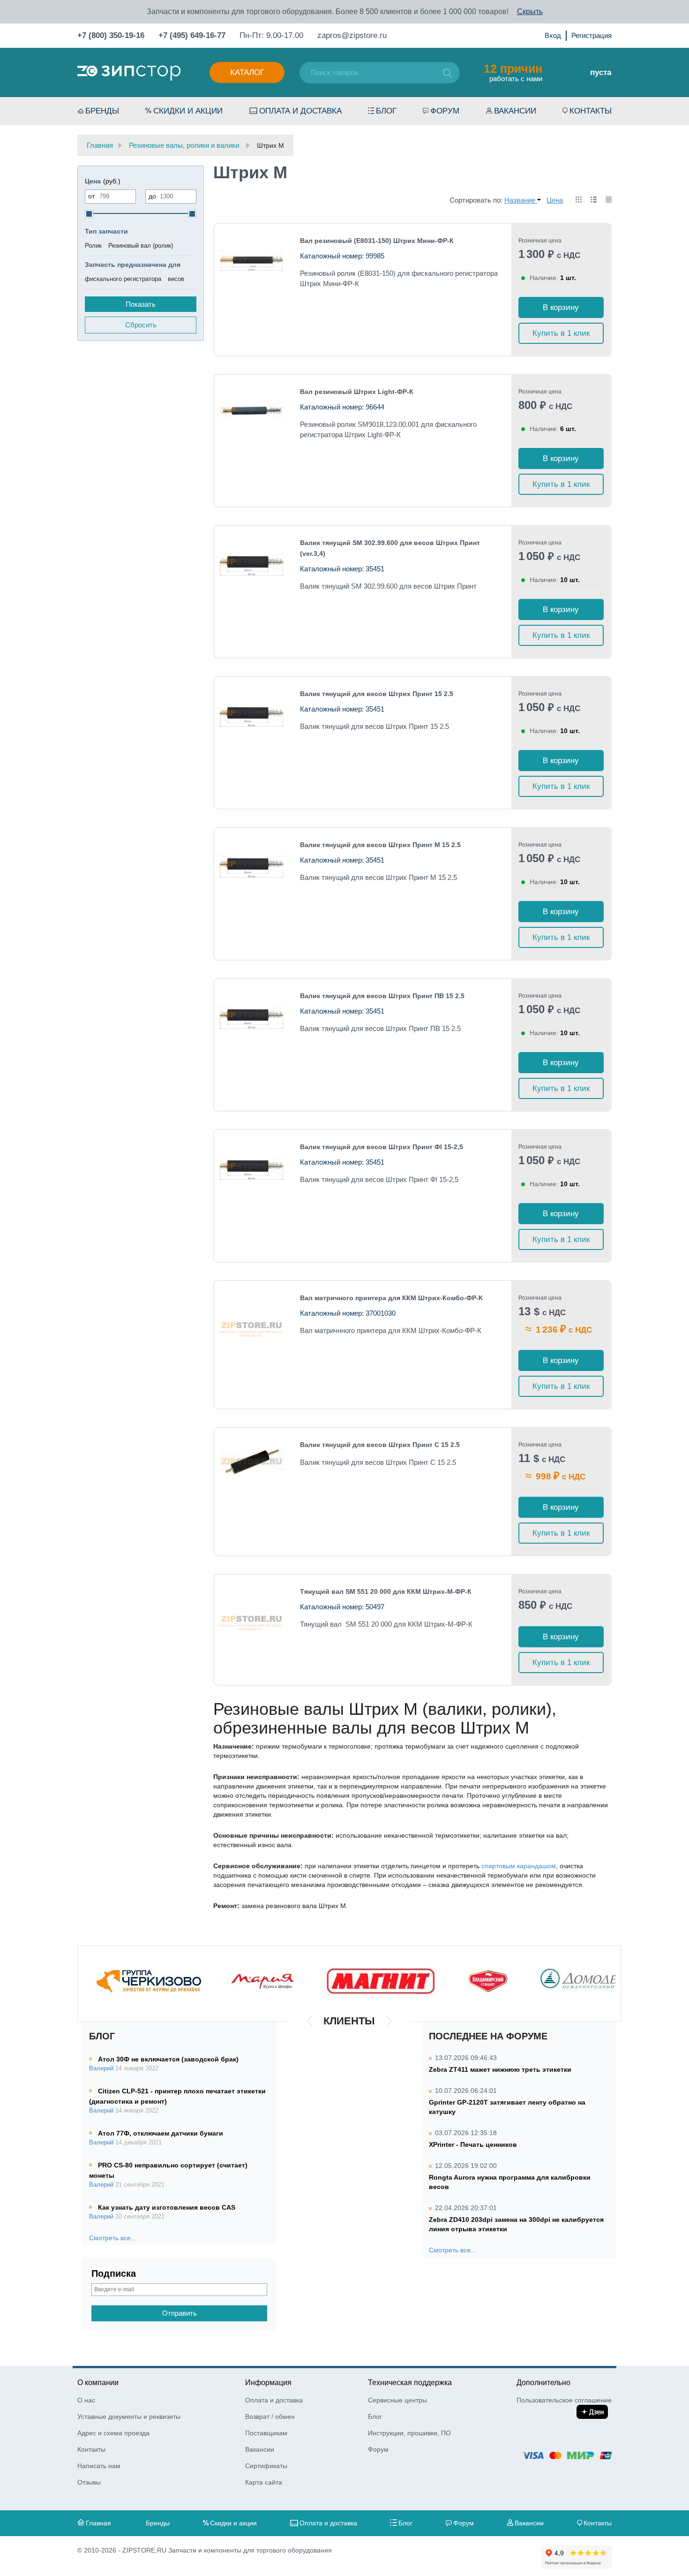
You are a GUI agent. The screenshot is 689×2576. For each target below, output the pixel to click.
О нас (86, 2400)
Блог (386, 111)
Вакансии (515, 111)
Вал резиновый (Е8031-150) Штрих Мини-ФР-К (377, 241)
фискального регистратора (123, 279)
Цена (555, 200)
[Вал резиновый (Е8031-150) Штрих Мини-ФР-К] (251, 260)
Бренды (102, 111)
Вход (553, 35)
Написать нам (99, 2466)
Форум (445, 111)
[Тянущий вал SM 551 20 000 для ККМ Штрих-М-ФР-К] (251, 1619)
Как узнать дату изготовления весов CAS (167, 2207)
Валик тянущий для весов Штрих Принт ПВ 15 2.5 (382, 996)
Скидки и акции (188, 111)
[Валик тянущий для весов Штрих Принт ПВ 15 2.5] (251, 1015)
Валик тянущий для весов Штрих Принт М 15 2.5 (380, 845)
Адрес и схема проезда (113, 2433)
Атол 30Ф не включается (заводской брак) (168, 2059)
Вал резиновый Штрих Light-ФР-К (357, 392)
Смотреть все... (113, 2238)
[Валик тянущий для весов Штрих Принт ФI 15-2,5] (251, 1166)
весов (176, 279)
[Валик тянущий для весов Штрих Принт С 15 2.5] (251, 1462)
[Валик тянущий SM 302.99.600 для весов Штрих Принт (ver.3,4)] (251, 562)
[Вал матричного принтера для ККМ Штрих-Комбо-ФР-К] (251, 1325)
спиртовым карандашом (519, 1866)
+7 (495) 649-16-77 (192, 35)
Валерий (101, 2068)
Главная (98, 2523)
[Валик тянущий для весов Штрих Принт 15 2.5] (251, 713)
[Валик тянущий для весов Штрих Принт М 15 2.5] (251, 864)
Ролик (93, 246)
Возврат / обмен (270, 2417)
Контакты (591, 111)
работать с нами (513, 72)
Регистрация (592, 35)
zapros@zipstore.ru (352, 35)
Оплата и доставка (300, 111)
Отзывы (89, 2482)
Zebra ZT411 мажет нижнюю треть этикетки (500, 2069)
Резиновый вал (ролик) (141, 246)
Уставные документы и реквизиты (129, 2417)
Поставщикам (266, 2433)
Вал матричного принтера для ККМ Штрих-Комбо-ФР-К (391, 1298)
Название (521, 200)
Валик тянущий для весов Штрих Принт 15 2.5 (377, 694)
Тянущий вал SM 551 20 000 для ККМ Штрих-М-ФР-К (386, 1591)
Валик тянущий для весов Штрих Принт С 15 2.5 (380, 1445)
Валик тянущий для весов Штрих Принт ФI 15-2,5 (382, 1147)
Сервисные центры (397, 2400)
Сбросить (141, 325)
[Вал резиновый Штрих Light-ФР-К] (251, 411)
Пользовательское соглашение (564, 2400)
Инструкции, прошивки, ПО (409, 2433)
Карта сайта (264, 2482)
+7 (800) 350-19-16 (111, 35)
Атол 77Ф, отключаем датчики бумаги (161, 2133)
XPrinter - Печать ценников (473, 2144)
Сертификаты (266, 2466)
